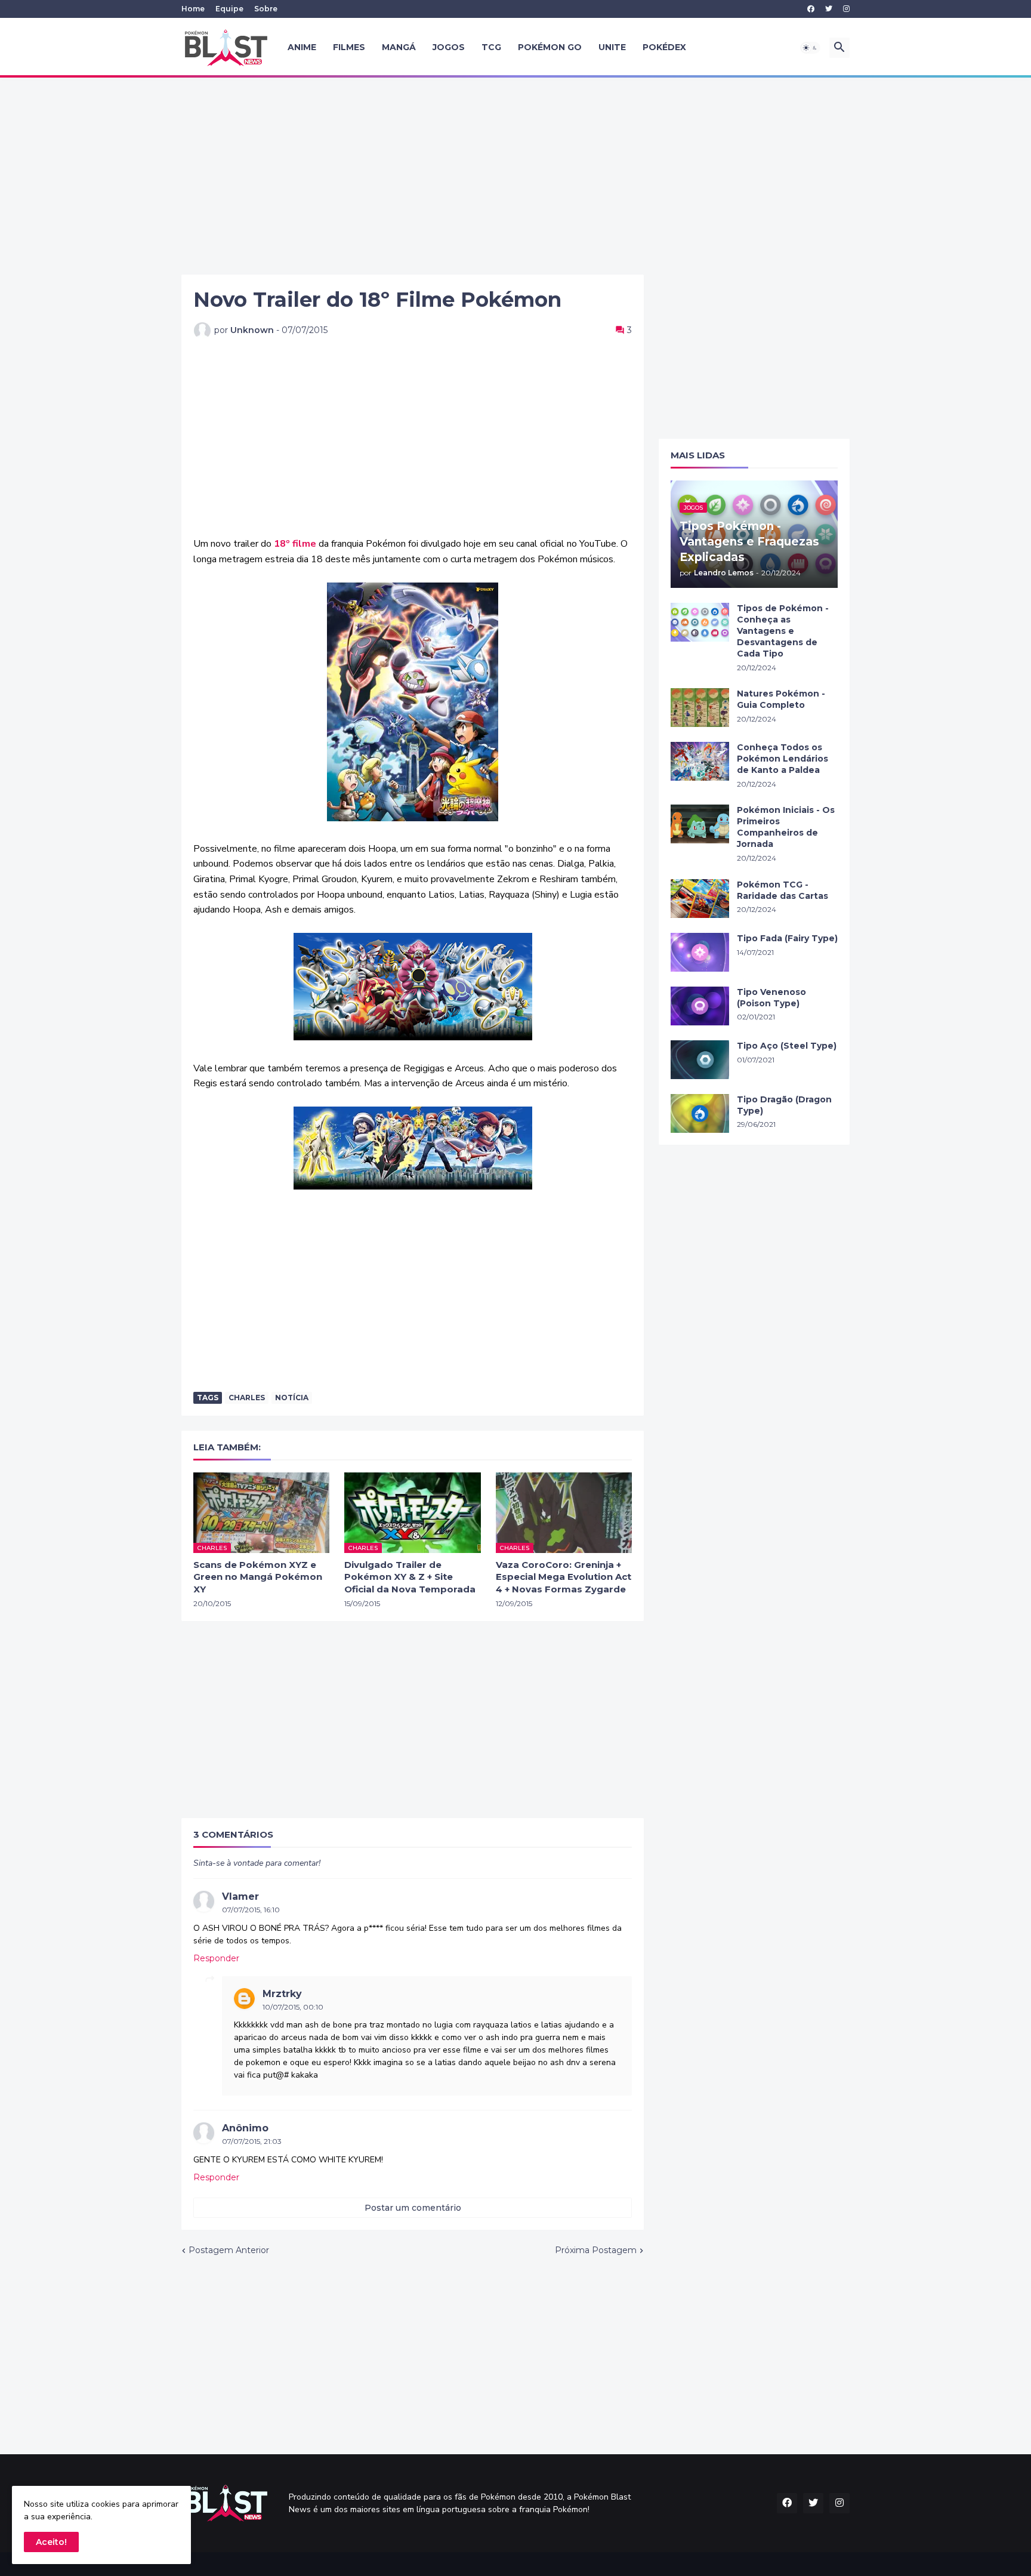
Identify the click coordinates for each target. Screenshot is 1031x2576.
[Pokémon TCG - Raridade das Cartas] (700, 899)
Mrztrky (282, 1994)
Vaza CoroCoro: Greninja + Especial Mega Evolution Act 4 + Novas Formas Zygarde (564, 1577)
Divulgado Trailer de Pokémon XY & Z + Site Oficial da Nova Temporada (410, 1577)
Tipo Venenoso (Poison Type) (771, 998)
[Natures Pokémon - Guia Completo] (700, 708)
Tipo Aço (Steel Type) (787, 1046)
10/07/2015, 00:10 (293, 2007)
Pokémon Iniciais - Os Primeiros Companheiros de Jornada (786, 827)
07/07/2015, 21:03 (252, 2141)
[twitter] (829, 9)
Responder (216, 1958)
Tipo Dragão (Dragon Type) (784, 1105)
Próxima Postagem (596, 2250)
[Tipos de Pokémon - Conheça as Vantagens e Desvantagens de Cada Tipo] (700, 622)
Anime (302, 47)
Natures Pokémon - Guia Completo (781, 699)
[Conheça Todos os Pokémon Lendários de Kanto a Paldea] (700, 761)
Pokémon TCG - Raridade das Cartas (782, 890)
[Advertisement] (515, 176)
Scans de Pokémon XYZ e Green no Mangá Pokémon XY (258, 1577)
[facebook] (811, 9)
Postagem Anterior (229, 2250)
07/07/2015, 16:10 (251, 1910)
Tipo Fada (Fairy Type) (787, 938)
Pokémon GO (550, 47)
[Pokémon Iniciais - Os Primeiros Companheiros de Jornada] (700, 824)
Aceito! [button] (51, 2542)
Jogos (449, 47)
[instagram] (846, 9)
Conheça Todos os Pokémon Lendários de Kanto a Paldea (782, 759)
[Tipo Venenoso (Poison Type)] (700, 1006)
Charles (247, 1398)
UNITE (612, 47)
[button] (810, 48)
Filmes (349, 47)
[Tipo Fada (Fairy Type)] (700, 952)
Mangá (399, 47)
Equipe (229, 9)
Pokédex (664, 47)
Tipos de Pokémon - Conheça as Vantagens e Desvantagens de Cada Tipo (783, 631)
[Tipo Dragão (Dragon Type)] (700, 1113)
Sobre (266, 9)
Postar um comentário (413, 2208)
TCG (491, 47)
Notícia (292, 1398)
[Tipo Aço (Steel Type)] (700, 1060)
